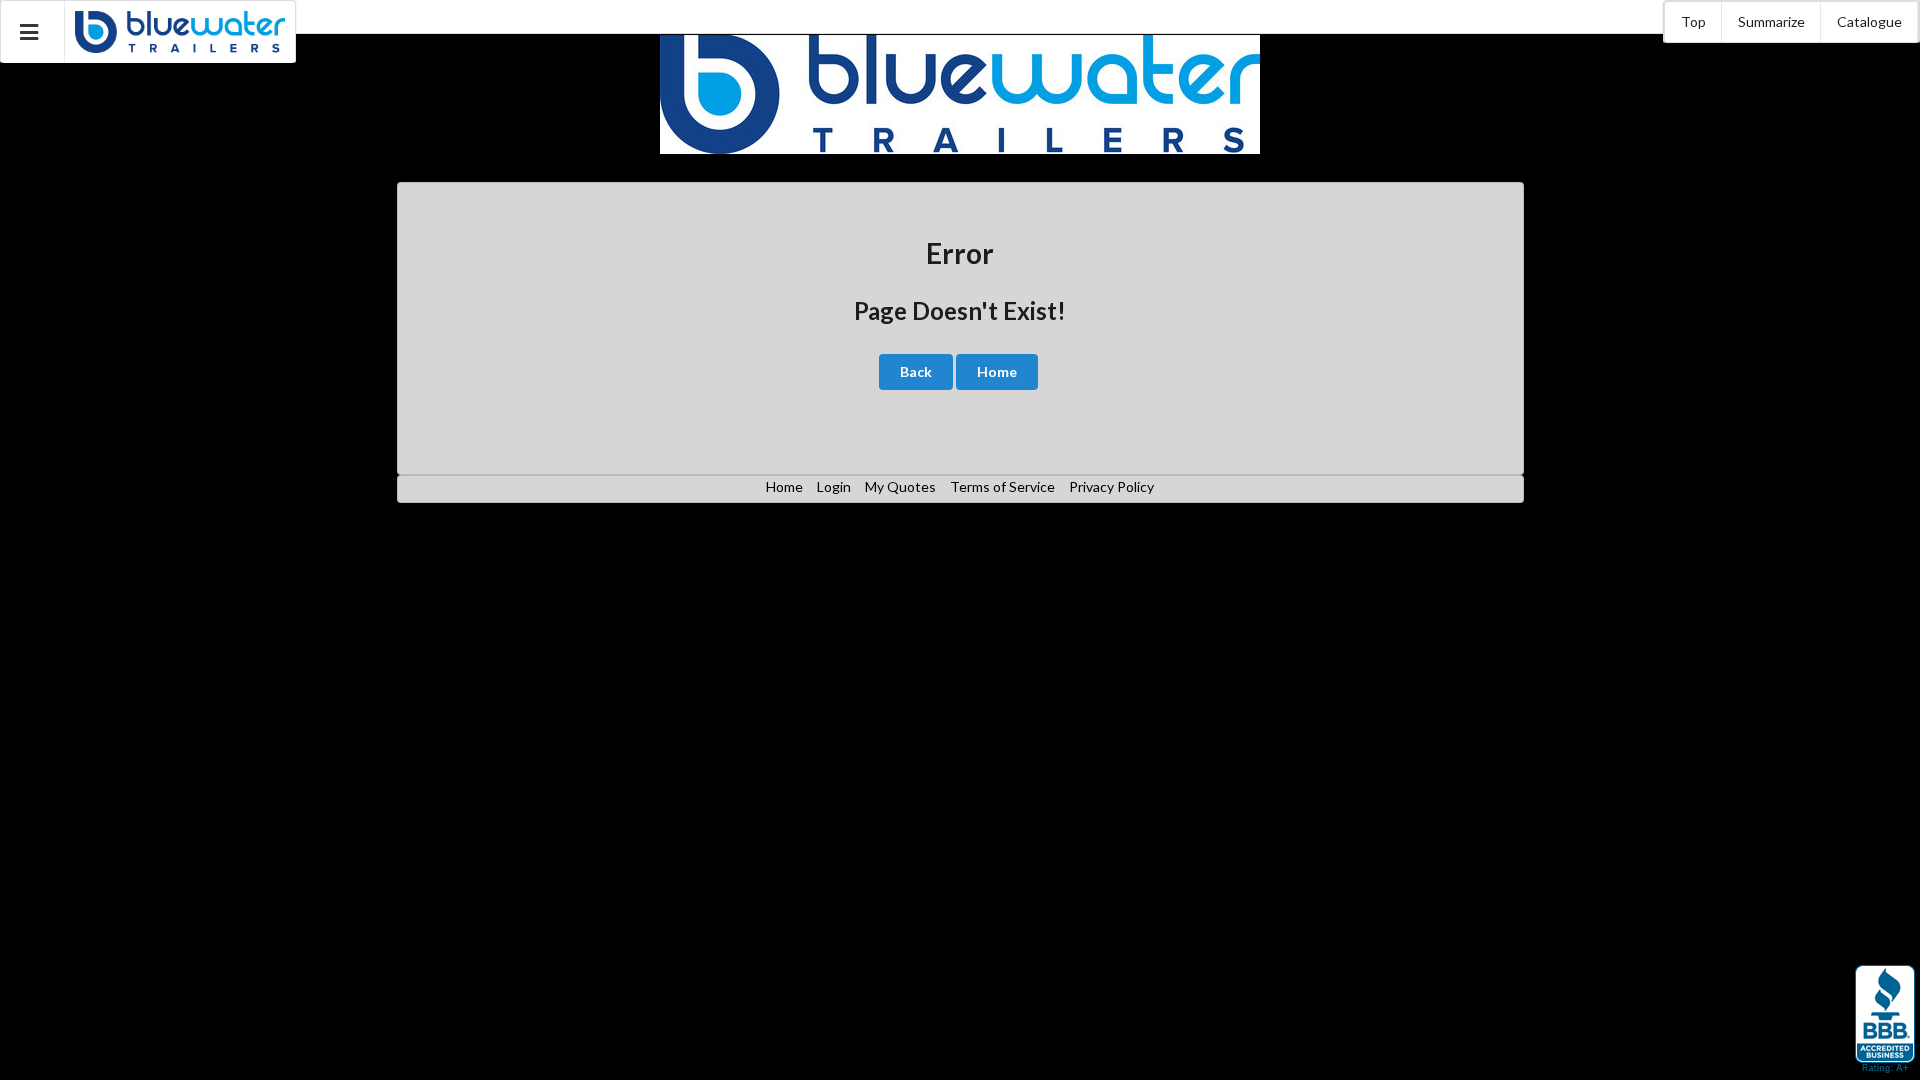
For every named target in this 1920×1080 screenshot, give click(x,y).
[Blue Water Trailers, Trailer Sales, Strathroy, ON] (1885, 1020)
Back (916, 371)
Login (834, 486)
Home (997, 371)
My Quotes (900, 486)
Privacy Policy (1111, 486)
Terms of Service (1002, 486)
